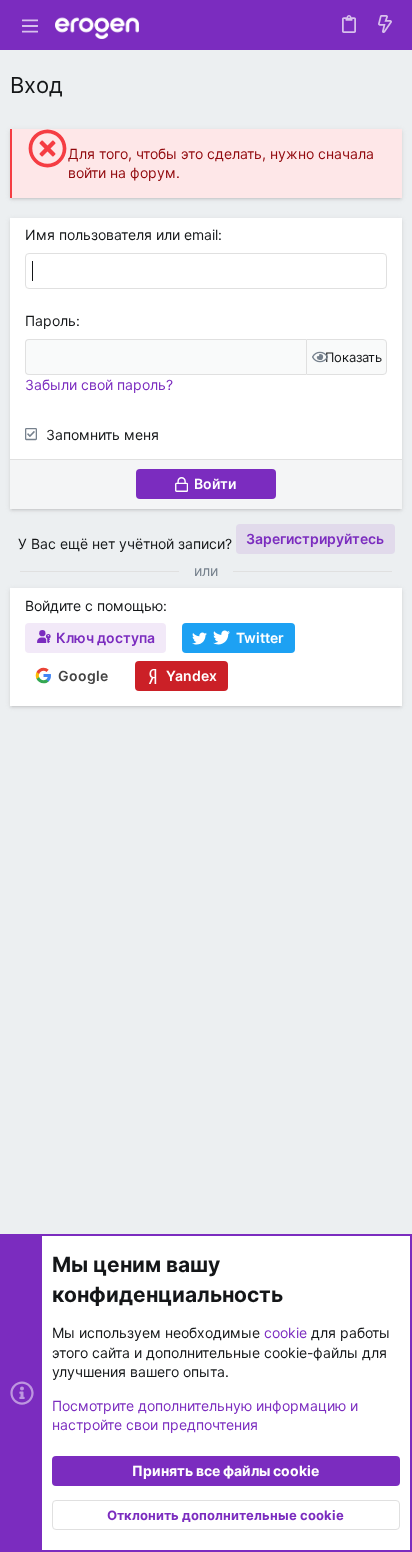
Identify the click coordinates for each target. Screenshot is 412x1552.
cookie (285, 1332)
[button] (30, 25)
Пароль (50, 320)
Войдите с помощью (94, 605)
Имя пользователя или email (121, 234)
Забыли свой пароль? (99, 384)
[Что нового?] (385, 25)
